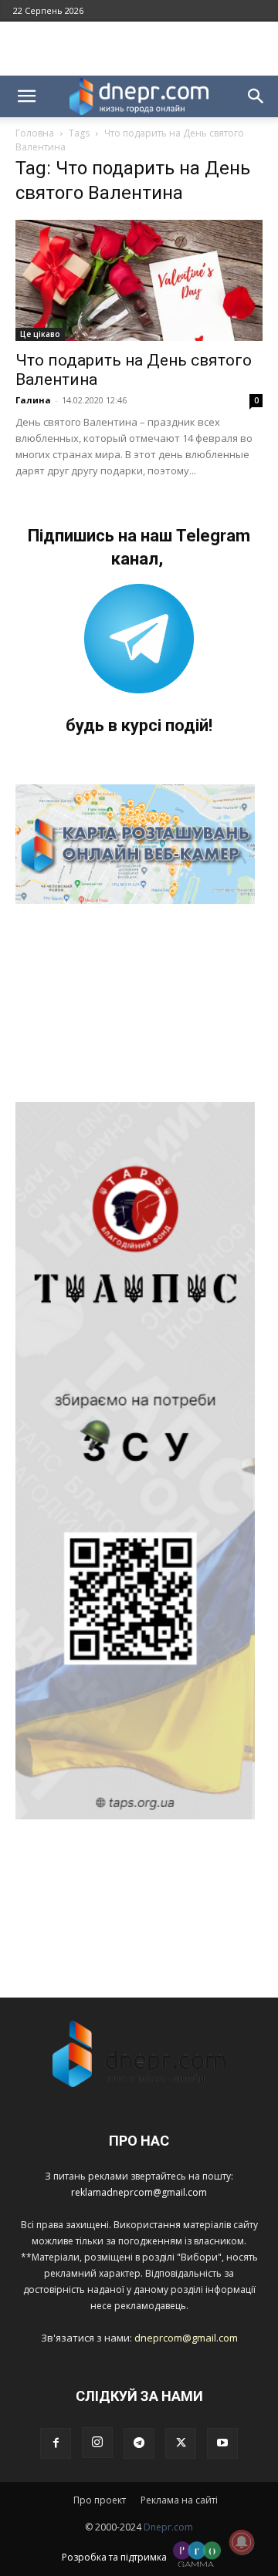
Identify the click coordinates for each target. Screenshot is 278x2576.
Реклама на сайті (179, 2500)
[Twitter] (181, 2443)
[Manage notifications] (242, 2542)
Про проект (100, 2500)
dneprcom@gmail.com (186, 2338)
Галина (33, 400)
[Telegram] (139, 2443)
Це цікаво (40, 334)
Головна (35, 133)
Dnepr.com (168, 2527)
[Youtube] (222, 2443)
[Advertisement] (139, 49)
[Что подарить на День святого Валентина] (139, 280)
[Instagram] (97, 2443)
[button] (26, 96)
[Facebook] (56, 2443)
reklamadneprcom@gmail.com (139, 2192)
